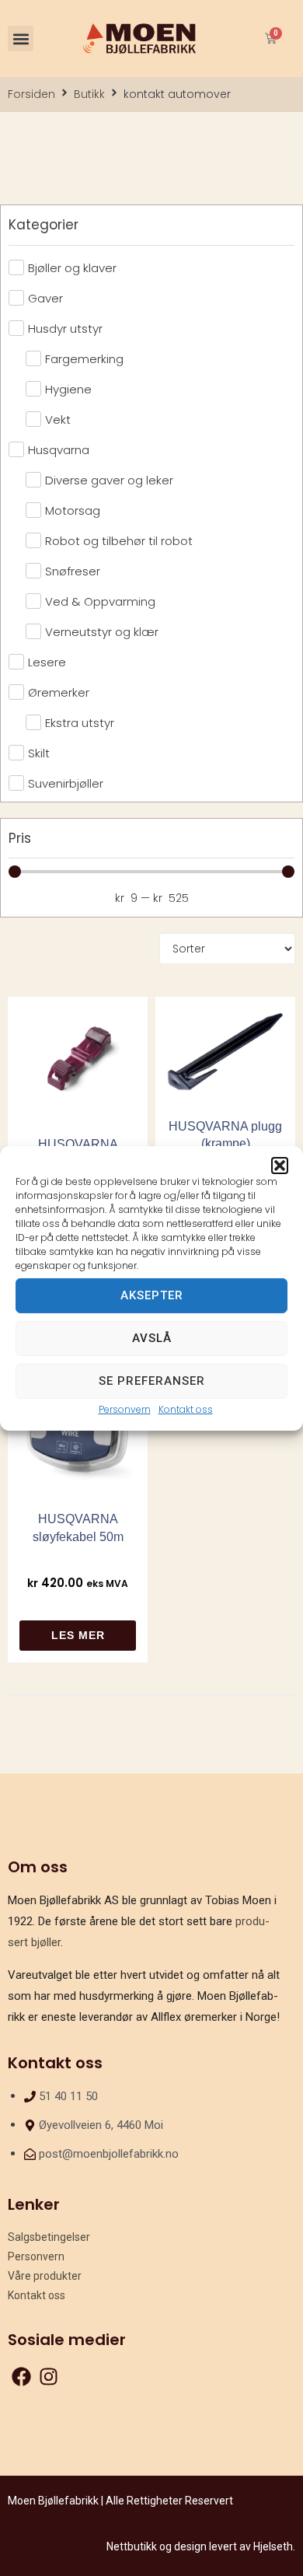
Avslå (152, 1338)
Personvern (125, 1409)
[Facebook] (21, 2377)
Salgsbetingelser (49, 2237)
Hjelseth (273, 2546)
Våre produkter (45, 2276)
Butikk (89, 94)
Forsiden (31, 94)
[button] (280, 1165)
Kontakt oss (186, 1409)
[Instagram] (49, 2377)
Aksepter (152, 1295)
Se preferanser (152, 1381)
